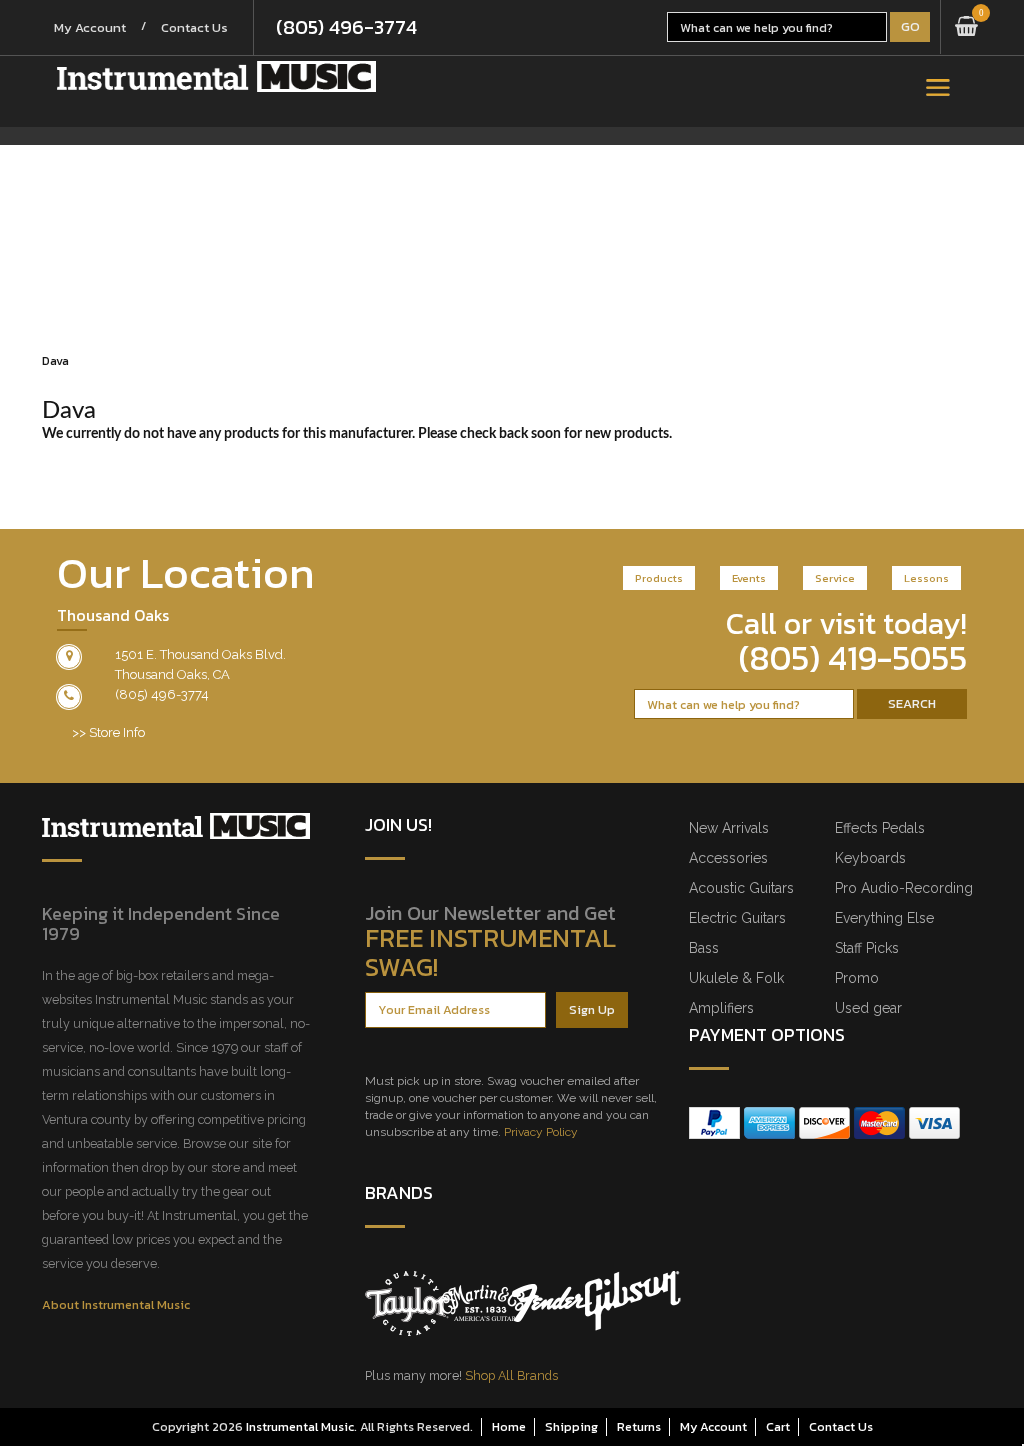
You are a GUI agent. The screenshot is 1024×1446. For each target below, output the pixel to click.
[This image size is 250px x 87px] (216, 76)
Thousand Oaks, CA (172, 674)
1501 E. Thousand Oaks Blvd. (200, 654)
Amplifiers (721, 1008)
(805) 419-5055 (853, 658)
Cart (778, 1426)
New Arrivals (729, 828)
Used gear (868, 1008)
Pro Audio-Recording (904, 888)
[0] (966, 27)
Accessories (728, 858)
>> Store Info (108, 732)
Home (509, 1426)
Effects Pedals (880, 828)
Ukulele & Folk (736, 978)
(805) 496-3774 (346, 27)
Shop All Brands (511, 1375)
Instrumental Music (300, 1426)
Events (749, 578)
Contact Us (194, 27)
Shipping (571, 1426)
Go (910, 26)
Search (912, 703)
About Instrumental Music (116, 1304)
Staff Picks (867, 948)
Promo (857, 978)
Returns (639, 1426)
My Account (90, 27)
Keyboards (870, 858)
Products (659, 578)
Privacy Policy (541, 1132)
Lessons (926, 578)
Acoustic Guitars (741, 888)
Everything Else (884, 918)
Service (835, 578)
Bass (704, 948)
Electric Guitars (737, 918)
